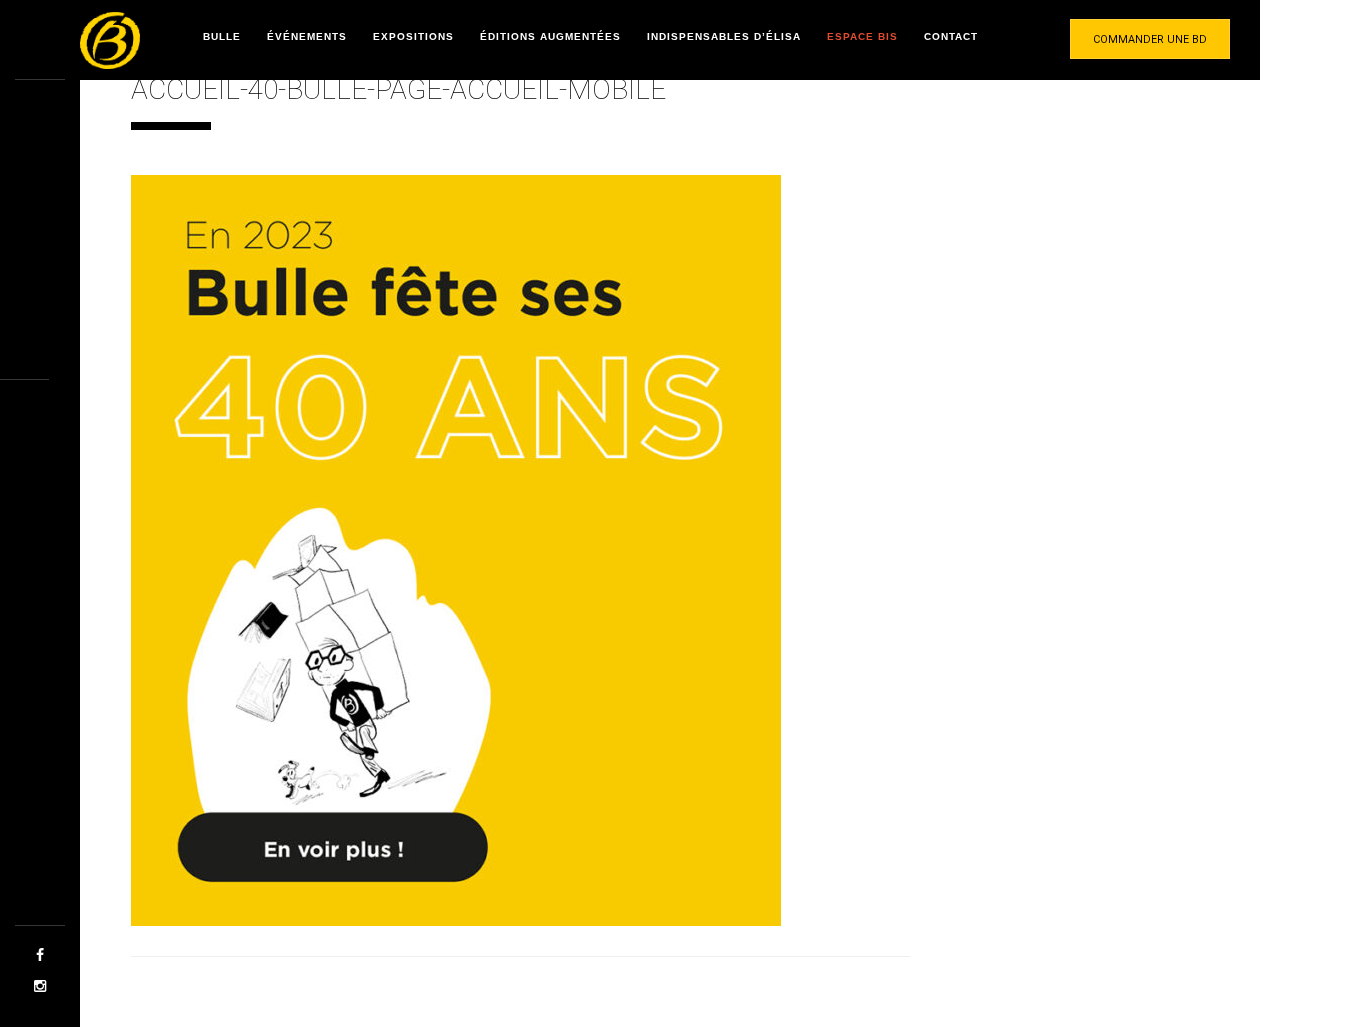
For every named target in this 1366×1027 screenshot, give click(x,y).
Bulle (222, 36)
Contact (951, 36)
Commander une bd (1150, 39)
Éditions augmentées (550, 36)
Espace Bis (862, 36)
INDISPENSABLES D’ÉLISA (724, 36)
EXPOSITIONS (413, 36)
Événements (307, 36)
